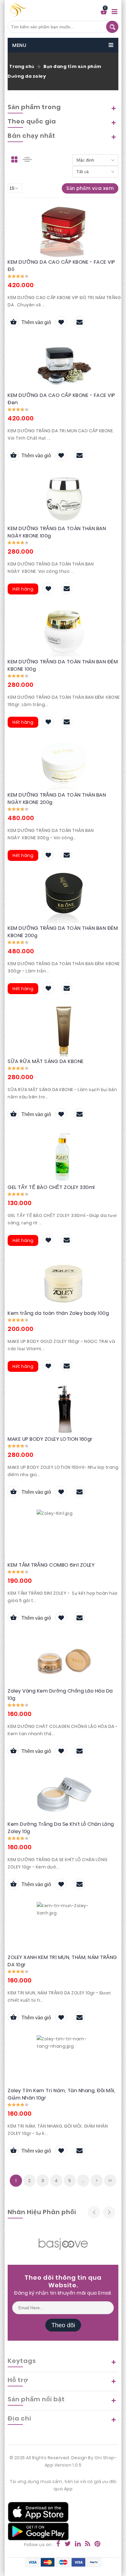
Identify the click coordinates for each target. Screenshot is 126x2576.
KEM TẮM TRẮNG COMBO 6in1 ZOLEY (51, 1565)
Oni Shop (104, 2458)
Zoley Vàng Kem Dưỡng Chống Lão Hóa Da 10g (60, 1695)
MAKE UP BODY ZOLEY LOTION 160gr (50, 1439)
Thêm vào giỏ (36, 322)
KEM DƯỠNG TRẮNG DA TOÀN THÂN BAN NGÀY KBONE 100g (57, 532)
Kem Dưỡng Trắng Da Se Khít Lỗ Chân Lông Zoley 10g (61, 1828)
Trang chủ (22, 66)
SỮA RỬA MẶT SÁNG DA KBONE (46, 1061)
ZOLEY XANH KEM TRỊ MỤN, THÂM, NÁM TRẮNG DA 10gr (62, 1961)
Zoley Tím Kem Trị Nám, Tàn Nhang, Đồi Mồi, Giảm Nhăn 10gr (61, 2094)
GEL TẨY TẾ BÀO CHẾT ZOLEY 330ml (51, 1187)
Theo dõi (63, 2325)
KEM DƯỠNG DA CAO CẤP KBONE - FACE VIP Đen (61, 399)
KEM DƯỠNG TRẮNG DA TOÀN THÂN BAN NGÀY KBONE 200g (57, 799)
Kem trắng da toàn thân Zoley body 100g (58, 1313)
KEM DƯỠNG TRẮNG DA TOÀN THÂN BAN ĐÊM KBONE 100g (63, 665)
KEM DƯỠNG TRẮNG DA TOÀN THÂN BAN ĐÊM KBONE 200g (63, 932)
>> (110, 2181)
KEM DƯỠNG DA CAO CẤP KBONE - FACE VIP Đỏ (61, 266)
